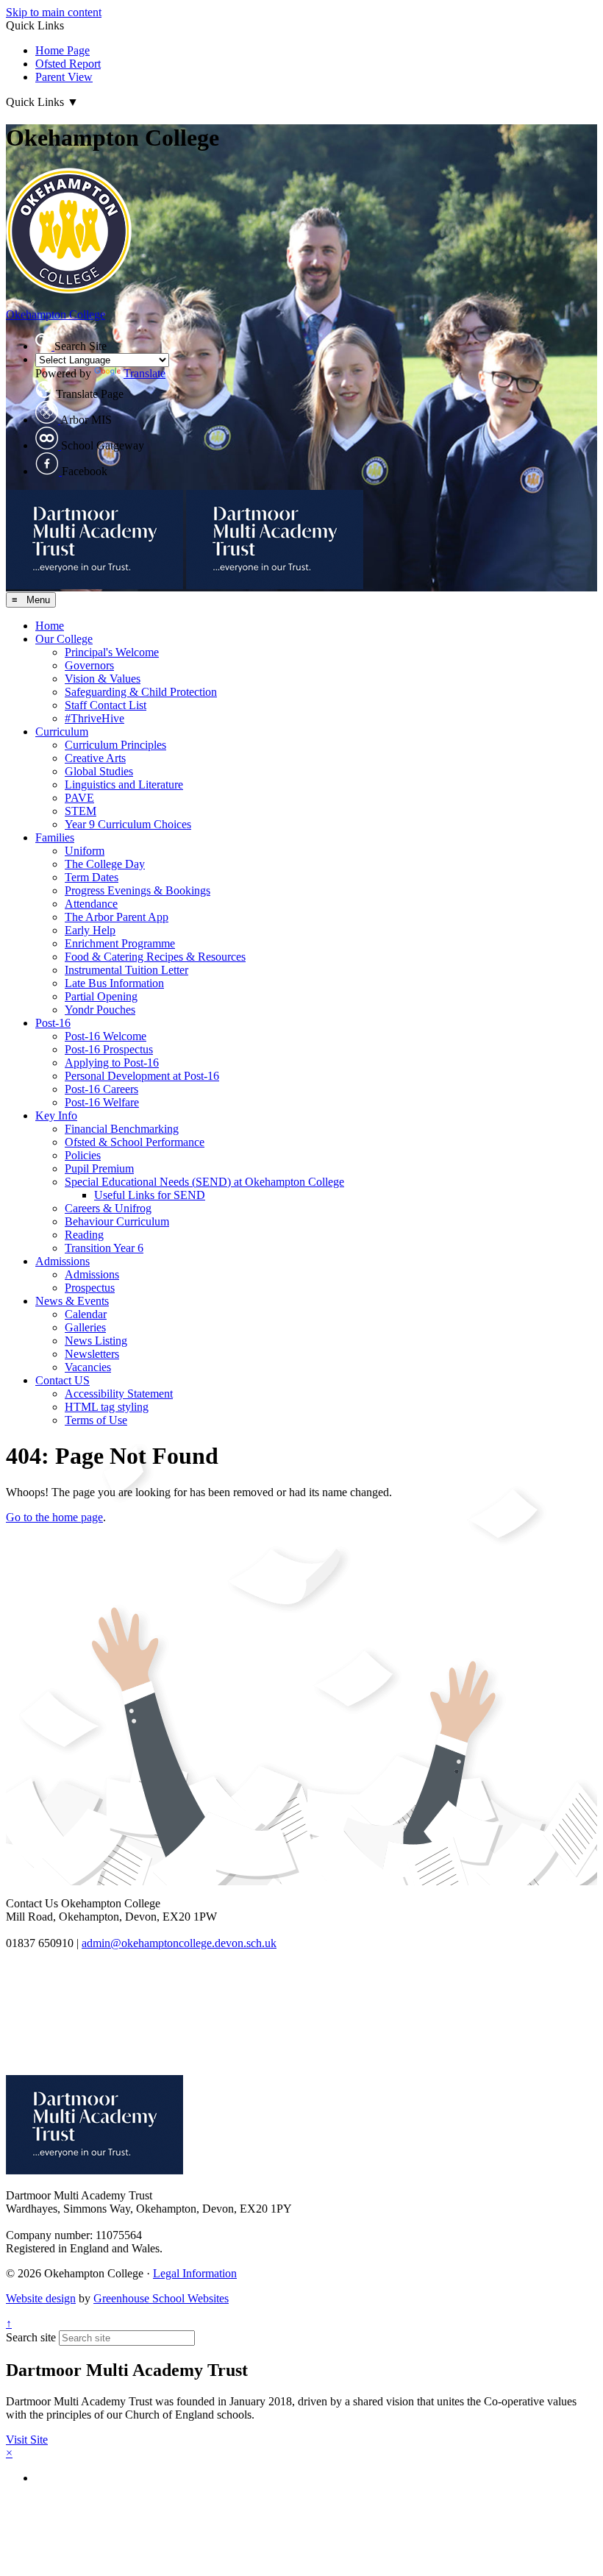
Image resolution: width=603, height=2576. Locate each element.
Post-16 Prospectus (109, 1049)
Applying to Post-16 (112, 1063)
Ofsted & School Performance (135, 1142)
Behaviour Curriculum (117, 1221)
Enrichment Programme (120, 943)
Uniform (85, 851)
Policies (83, 1155)
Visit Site (27, 2440)
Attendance (91, 904)
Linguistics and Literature (124, 784)
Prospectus (90, 1288)
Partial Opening (101, 996)
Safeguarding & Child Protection (141, 692)
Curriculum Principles (115, 745)
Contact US (63, 1380)
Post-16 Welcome (106, 1036)
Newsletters (92, 1354)
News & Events (72, 1301)
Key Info (56, 1116)
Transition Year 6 (104, 1248)
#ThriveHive (94, 718)
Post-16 (53, 1023)
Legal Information (195, 2273)
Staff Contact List (106, 705)
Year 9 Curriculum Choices (128, 824)
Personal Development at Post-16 (142, 1076)
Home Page (63, 50)
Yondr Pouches (100, 1010)
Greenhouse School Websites (161, 2298)
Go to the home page (54, 1517)
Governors (89, 665)
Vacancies (88, 1367)
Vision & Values (103, 679)
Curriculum (62, 732)
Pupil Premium (99, 1168)
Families (55, 837)
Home (50, 626)
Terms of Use (96, 1420)
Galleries (85, 1327)
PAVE (79, 798)
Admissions (63, 1261)
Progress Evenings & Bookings (138, 890)
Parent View (64, 77)
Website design (41, 2298)
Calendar (86, 1314)
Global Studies (99, 771)
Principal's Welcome (112, 652)
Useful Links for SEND (150, 1195)
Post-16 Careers (101, 1089)
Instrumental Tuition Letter (126, 970)
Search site (31, 2337)
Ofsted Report (68, 64)
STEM (81, 811)
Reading (84, 1235)
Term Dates (92, 877)
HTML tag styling (107, 1407)
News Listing (96, 1341)
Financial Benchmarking (122, 1129)
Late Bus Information (114, 983)
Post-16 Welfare (102, 1102)
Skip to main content (54, 12)
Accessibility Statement (119, 1394)
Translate (144, 373)
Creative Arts (95, 758)
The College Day (105, 864)
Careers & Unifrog (108, 1208)
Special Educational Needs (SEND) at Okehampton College (204, 1182)
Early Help (90, 930)
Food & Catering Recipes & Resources (155, 957)
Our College (64, 639)
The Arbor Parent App (117, 917)
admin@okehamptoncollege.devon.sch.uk (179, 1943)
